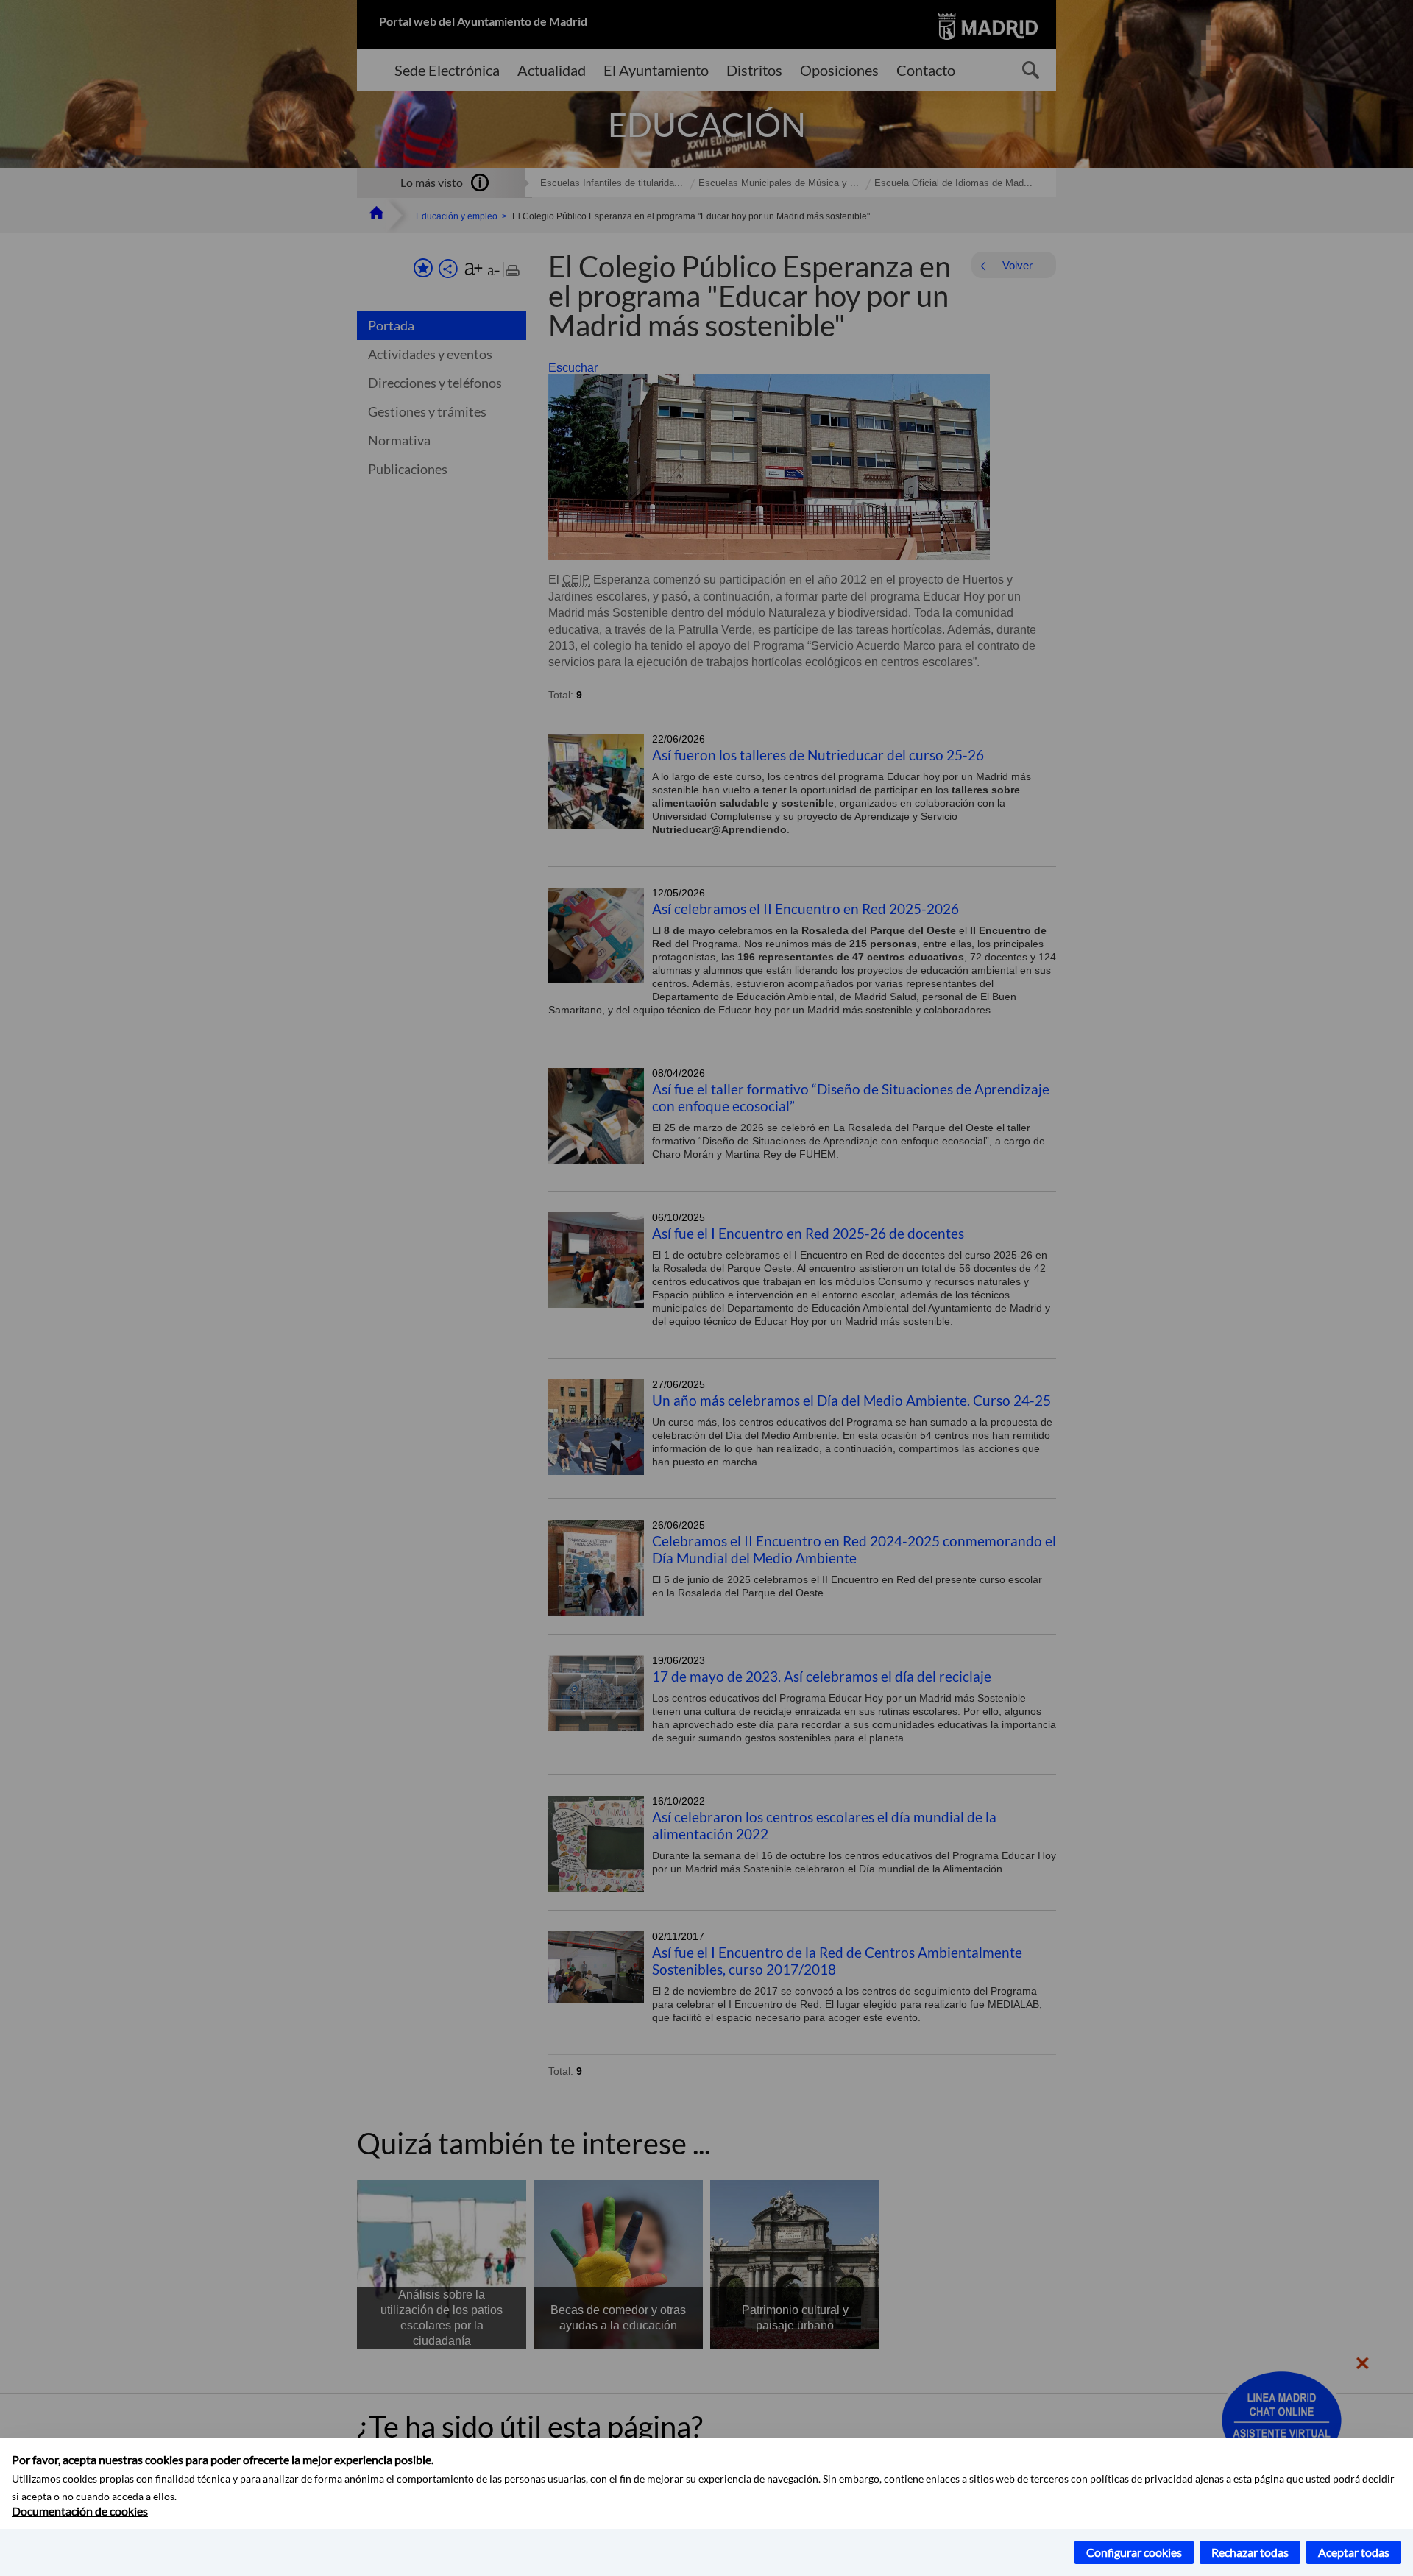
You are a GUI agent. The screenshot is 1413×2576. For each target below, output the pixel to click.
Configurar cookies (1134, 2552)
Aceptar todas (1354, 2552)
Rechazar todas (1250, 2552)
